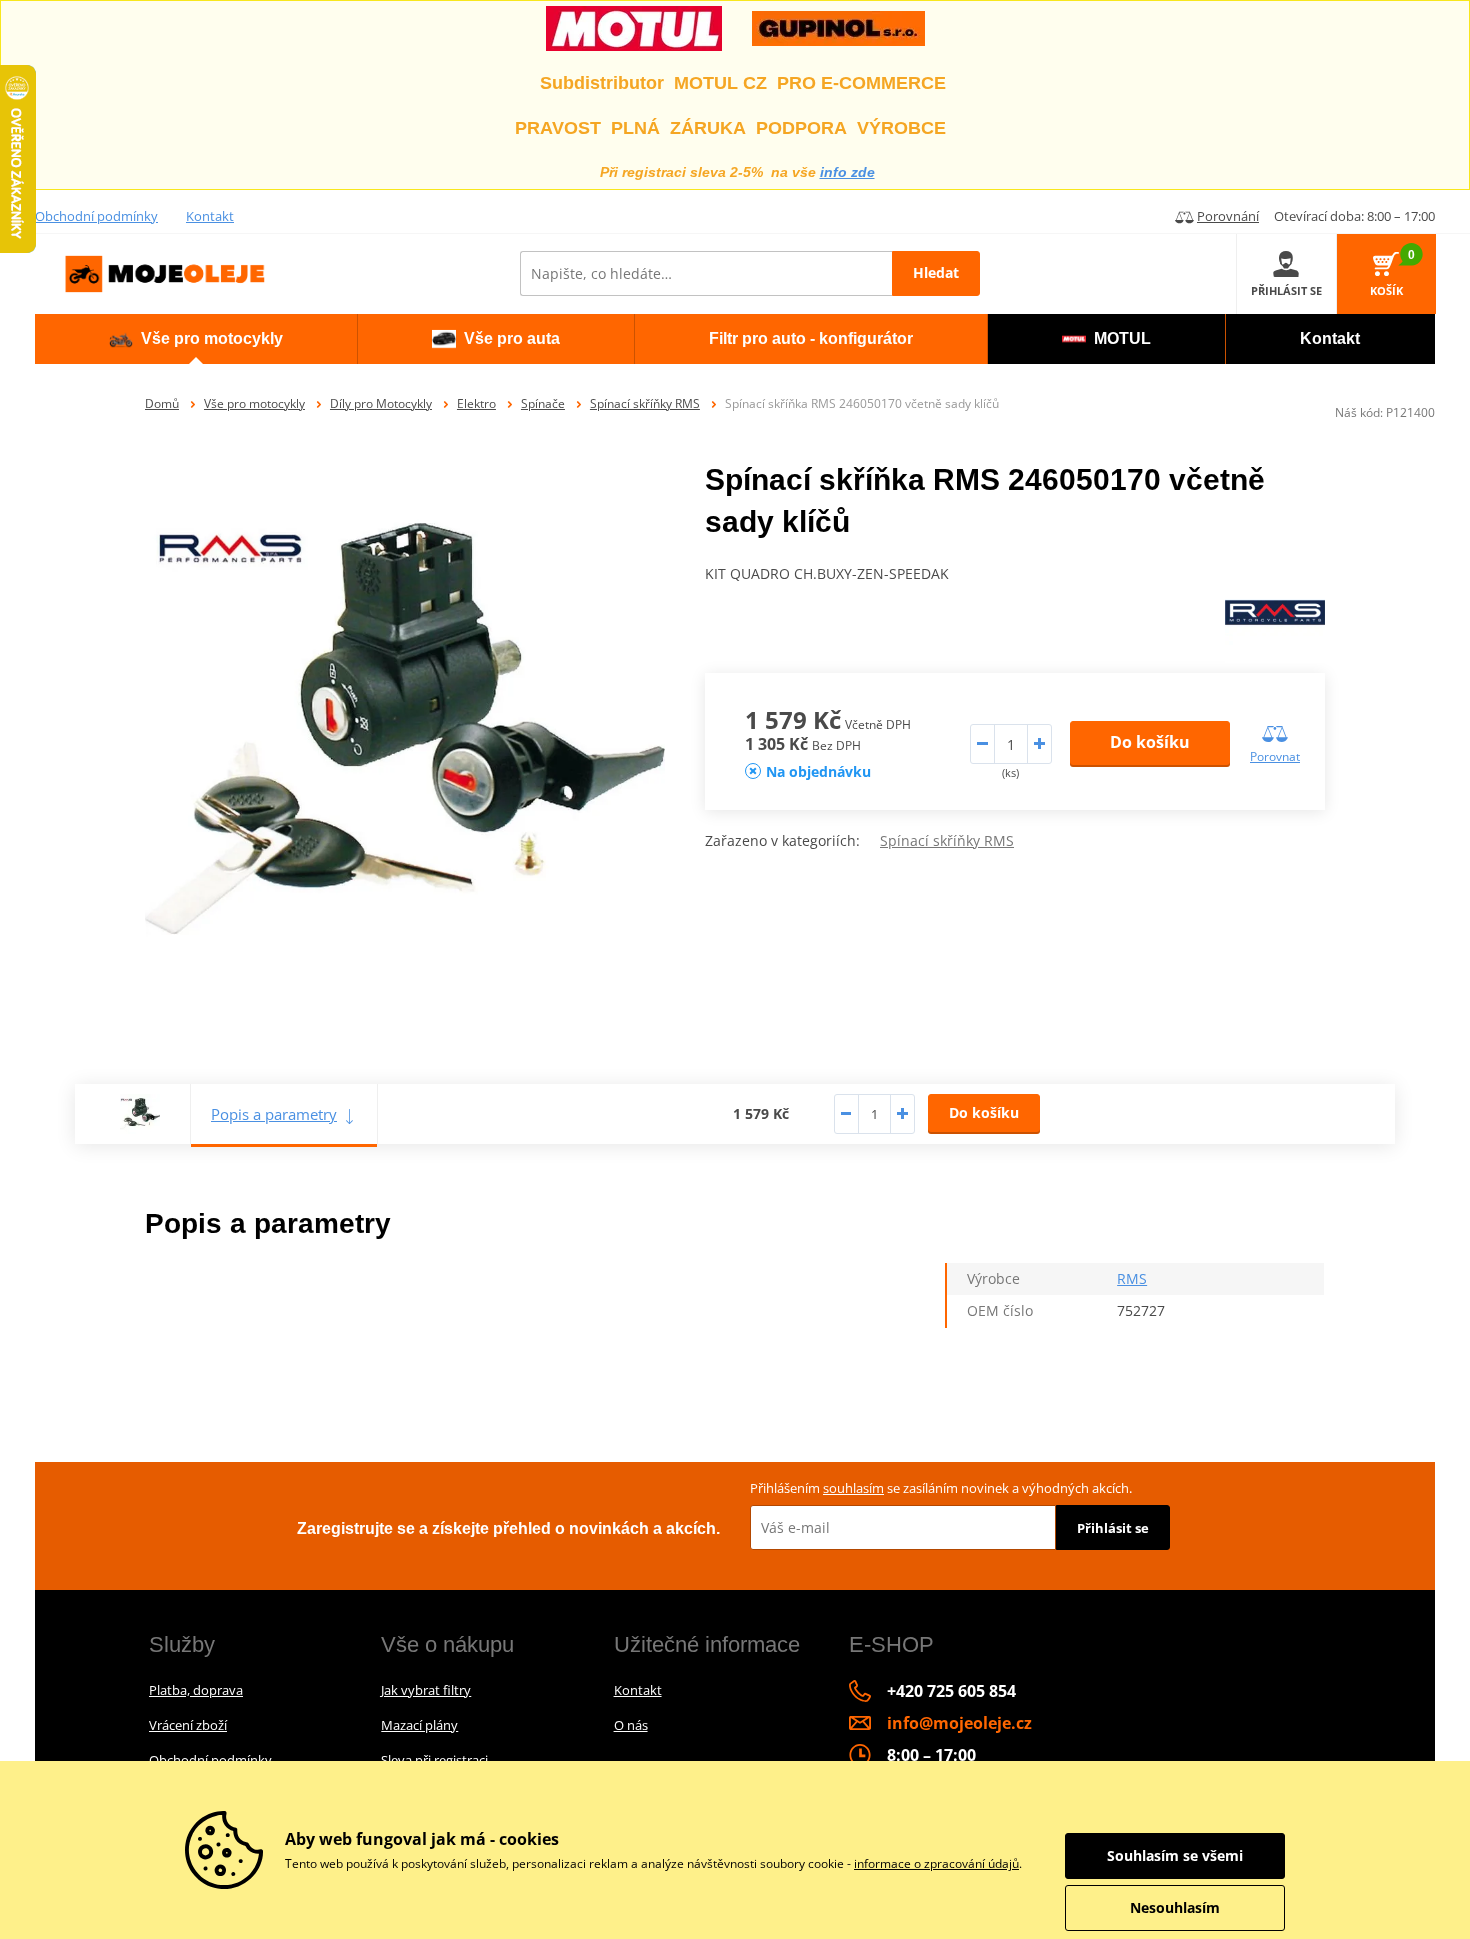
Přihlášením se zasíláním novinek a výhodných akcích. (941, 1488)
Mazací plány (419, 1725)
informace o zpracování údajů (936, 1863)
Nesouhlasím (1175, 1907)
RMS (1132, 1278)
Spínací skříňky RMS (645, 403)
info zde (847, 172)
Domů (162, 403)
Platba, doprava (196, 1690)
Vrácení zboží (188, 1725)
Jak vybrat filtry (426, 1690)
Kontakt (210, 216)
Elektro (476, 403)
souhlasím (853, 1488)
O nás (631, 1725)
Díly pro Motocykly (381, 403)
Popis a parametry (274, 1114)
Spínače (543, 403)
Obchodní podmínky (96, 216)
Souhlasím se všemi (1175, 1855)
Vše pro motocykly (254, 403)
